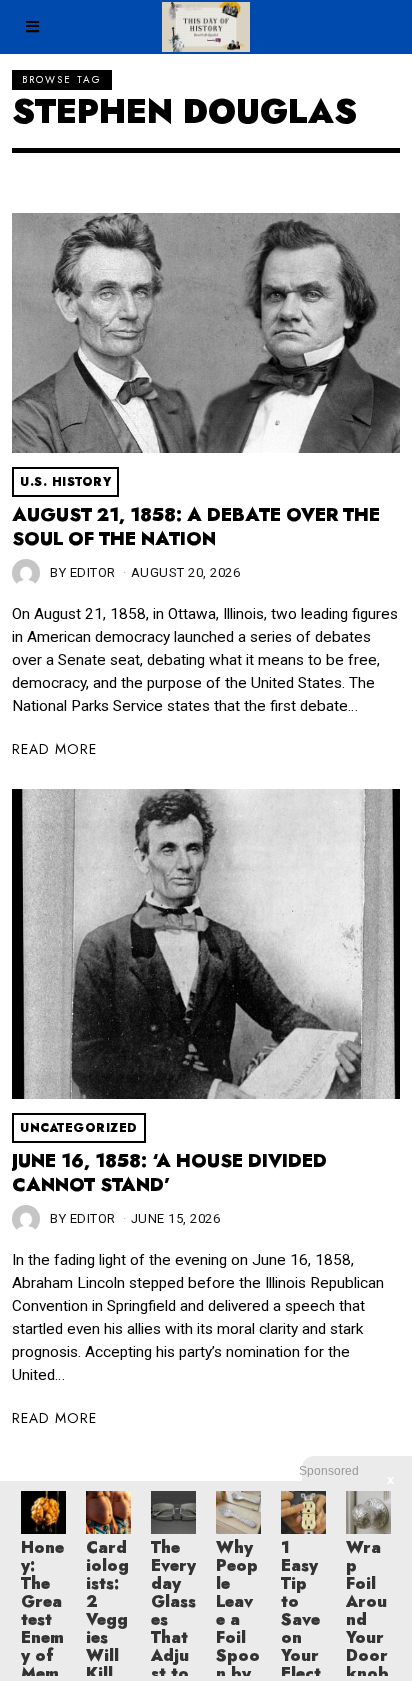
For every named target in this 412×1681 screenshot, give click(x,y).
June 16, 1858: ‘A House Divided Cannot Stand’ (169, 1173)
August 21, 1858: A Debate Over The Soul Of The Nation (196, 527)
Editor (93, 572)
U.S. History (65, 482)
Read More (54, 749)
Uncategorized (79, 1128)
